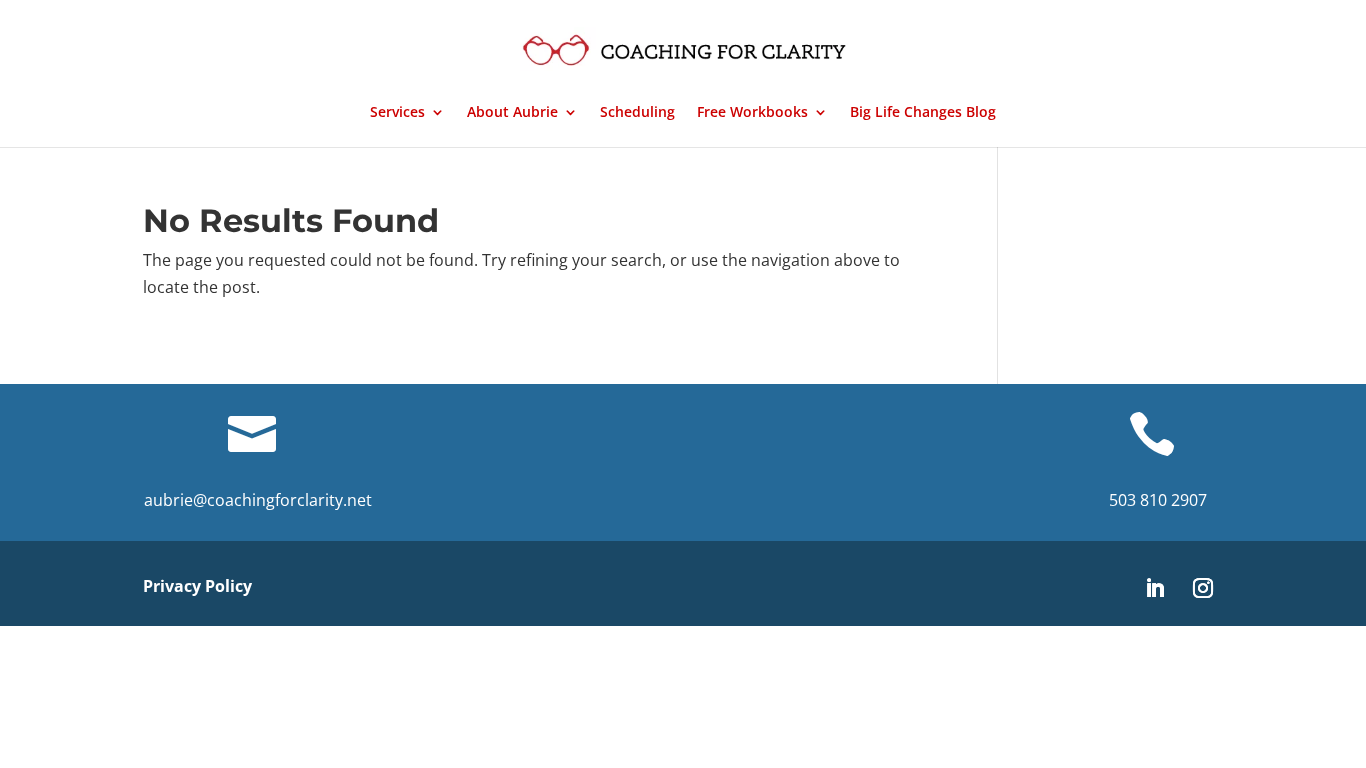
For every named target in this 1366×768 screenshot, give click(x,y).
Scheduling (637, 113)
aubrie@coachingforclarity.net (258, 500)
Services (397, 113)
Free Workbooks (752, 113)
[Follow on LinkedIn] (1155, 588)
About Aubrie (512, 113)
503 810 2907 (1158, 500)
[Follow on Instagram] (1203, 588)
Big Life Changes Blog (923, 113)
